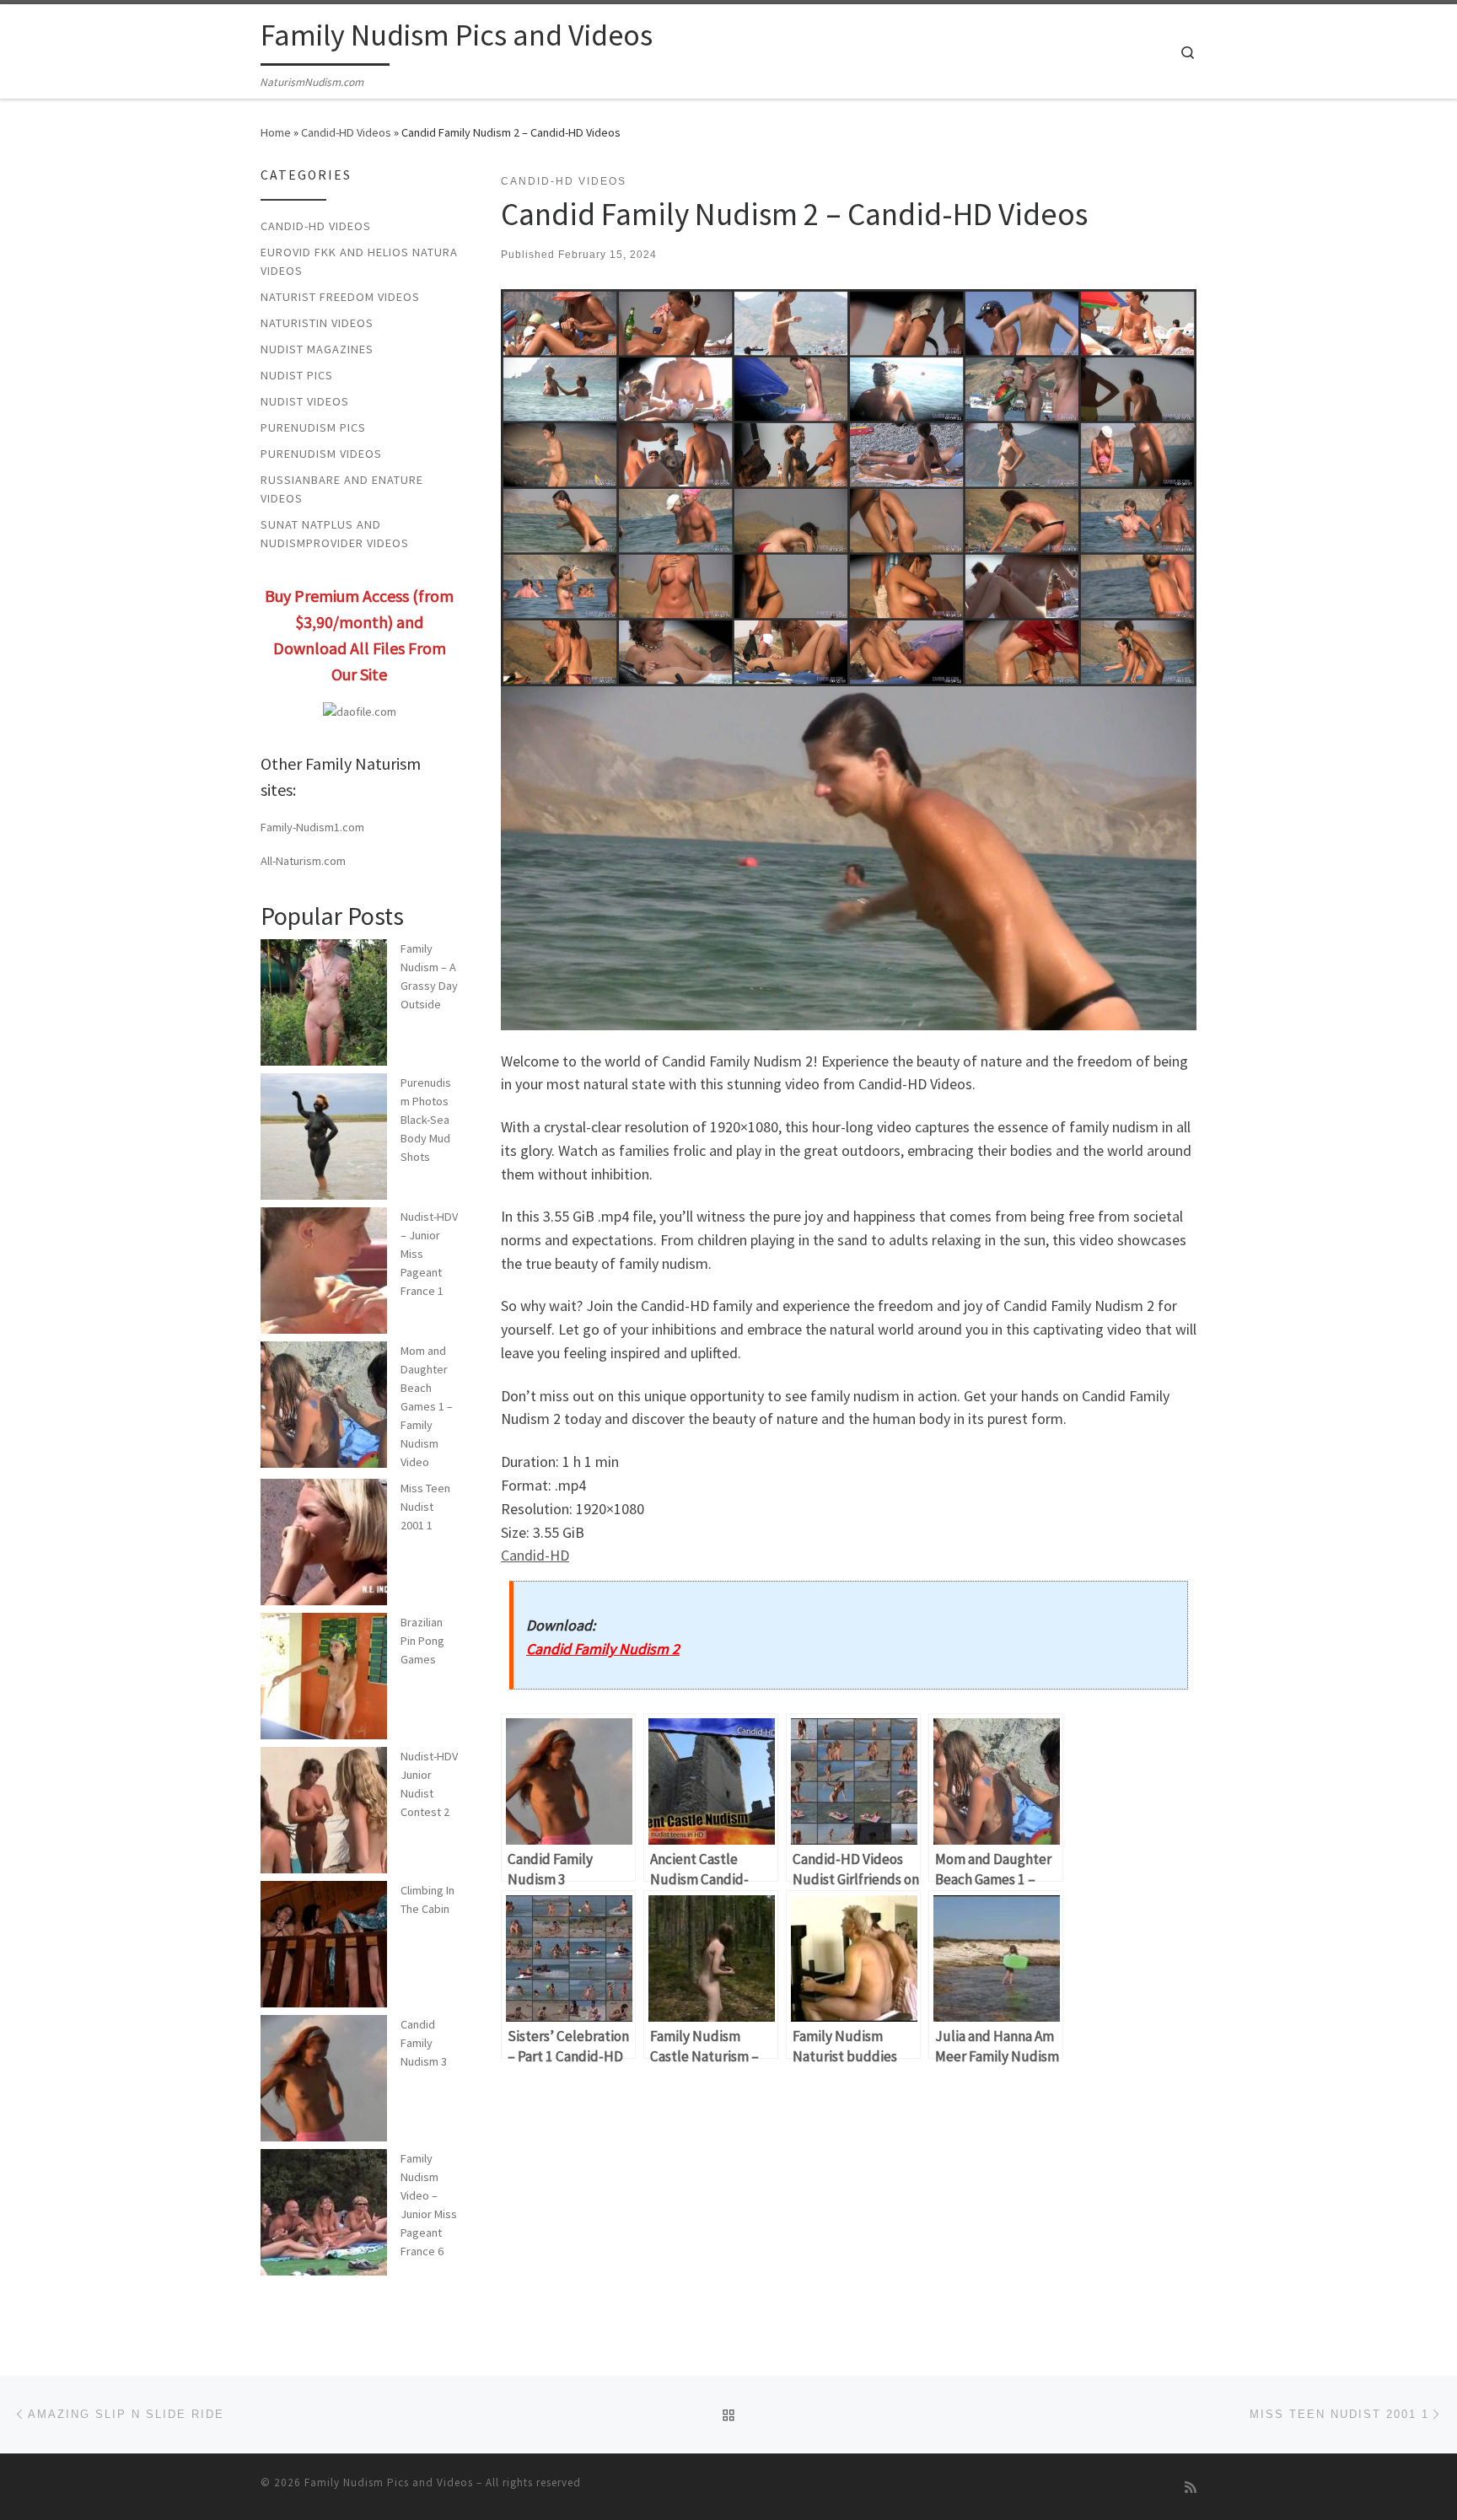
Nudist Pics (297, 375)
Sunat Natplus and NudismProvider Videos (335, 534)
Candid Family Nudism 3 (424, 2043)
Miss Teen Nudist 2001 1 (425, 1507)
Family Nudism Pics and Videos (389, 2482)
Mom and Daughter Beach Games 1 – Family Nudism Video (427, 1407)
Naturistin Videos (317, 323)
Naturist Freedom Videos (340, 297)
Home (276, 132)
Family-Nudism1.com (312, 827)
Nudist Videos (305, 401)
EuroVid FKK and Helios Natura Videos (359, 261)
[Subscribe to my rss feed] (1191, 2488)
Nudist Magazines (317, 349)
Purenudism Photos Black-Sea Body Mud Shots (426, 1120)
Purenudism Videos (321, 454)
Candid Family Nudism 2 (603, 1649)
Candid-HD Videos (346, 132)
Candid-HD (535, 1555)
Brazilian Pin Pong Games (422, 1641)
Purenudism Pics (313, 427)
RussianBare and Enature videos (342, 489)
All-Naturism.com (303, 861)
